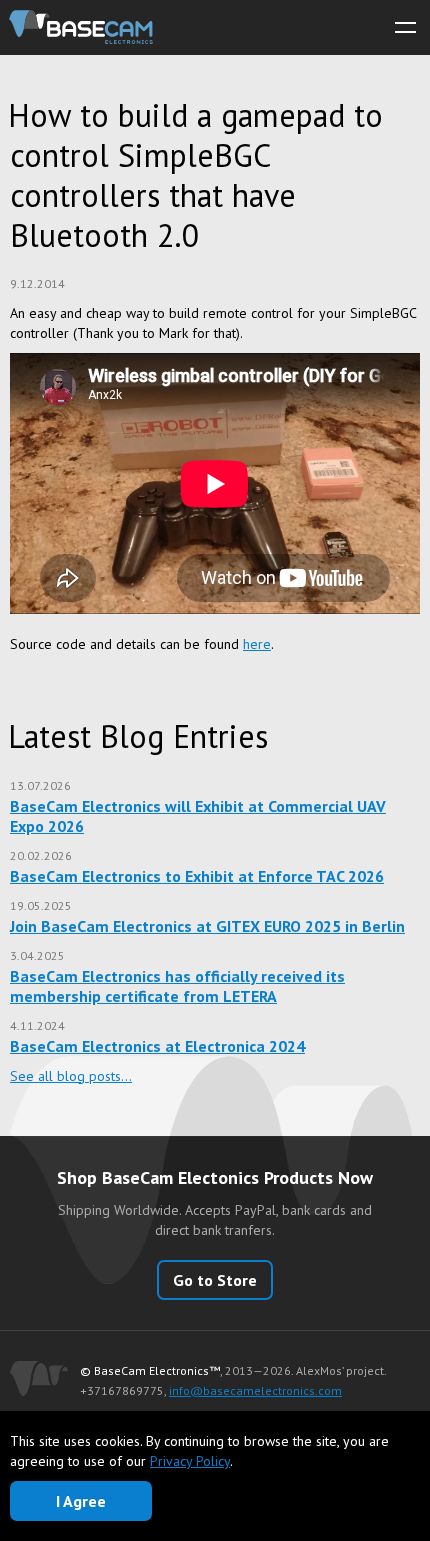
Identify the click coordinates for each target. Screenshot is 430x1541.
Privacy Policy (190, 1461)
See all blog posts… (71, 1076)
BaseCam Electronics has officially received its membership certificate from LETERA (177, 986)
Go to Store (215, 1280)
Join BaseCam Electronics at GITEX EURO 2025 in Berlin (207, 926)
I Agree (81, 1501)
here (257, 644)
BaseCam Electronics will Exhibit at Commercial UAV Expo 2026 (198, 816)
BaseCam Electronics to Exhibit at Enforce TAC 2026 (197, 876)
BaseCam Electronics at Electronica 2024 (157, 1046)
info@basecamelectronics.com (255, 1390)
